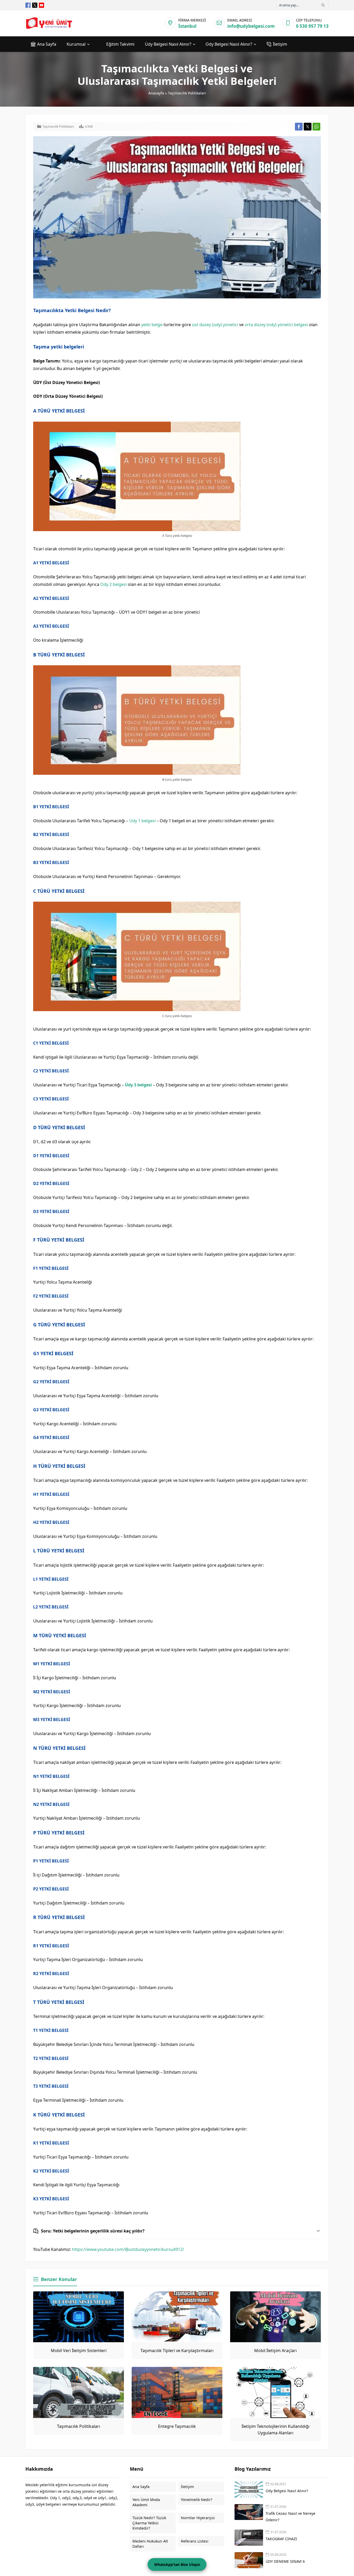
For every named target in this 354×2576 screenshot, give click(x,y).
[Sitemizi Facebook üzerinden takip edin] (28, 5)
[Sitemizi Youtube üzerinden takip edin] (41, 5)
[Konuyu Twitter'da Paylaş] (308, 127)
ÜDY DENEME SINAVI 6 (285, 2561)
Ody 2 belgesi (114, 584)
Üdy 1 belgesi (142, 821)
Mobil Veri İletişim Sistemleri (79, 2351)
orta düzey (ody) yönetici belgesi (276, 325)
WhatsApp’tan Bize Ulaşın (177, 2564)
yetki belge (152, 325)
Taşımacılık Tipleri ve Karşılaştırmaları (177, 2351)
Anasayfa (156, 93)
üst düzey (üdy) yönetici (215, 325)
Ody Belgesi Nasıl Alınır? (287, 2491)
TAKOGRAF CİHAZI (282, 2539)
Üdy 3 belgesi (138, 1085)
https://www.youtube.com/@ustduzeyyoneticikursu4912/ (128, 2249)
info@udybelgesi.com (251, 26)
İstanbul (187, 26)
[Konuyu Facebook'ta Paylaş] (299, 127)
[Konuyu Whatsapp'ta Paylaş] (316, 127)
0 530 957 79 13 (312, 26)
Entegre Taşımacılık (177, 2426)
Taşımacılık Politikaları (187, 93)
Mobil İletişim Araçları (275, 2351)
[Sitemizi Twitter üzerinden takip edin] (35, 5)
